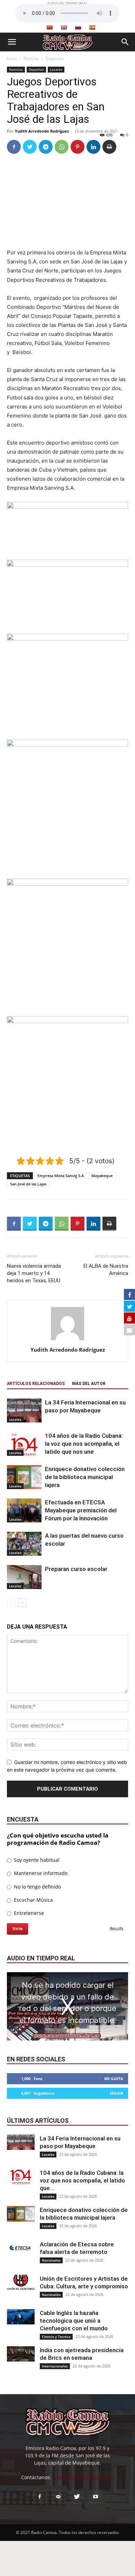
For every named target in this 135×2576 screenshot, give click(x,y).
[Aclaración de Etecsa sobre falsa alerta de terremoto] (21, 2248)
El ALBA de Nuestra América (106, 1270)
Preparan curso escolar (76, 1569)
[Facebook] (14, 147)
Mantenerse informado (40, 1873)
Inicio (12, 58)
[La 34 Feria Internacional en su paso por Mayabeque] (24, 1411)
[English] (64, 27)
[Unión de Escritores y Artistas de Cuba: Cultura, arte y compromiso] (21, 2283)
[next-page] (22, 1603)
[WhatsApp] (62, 147)
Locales (56, 69)
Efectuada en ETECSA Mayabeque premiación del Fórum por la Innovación (81, 1510)
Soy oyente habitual (36, 1860)
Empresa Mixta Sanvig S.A (61, 1176)
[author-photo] (67, 1340)
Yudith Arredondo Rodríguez (42, 131)
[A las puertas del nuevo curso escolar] (24, 1544)
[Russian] (78, 27)
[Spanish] (92, 27)
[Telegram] (46, 147)
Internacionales (55, 2366)
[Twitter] (30, 147)
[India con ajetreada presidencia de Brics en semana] (21, 2354)
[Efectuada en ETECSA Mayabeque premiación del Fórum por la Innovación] (24, 1510)
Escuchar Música (33, 1900)
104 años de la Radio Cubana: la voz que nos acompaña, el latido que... (82, 2180)
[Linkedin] (93, 147)
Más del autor (89, 1384)
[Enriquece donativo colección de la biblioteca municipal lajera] (24, 1477)
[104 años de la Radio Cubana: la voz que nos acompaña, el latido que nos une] (24, 1444)
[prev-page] (11, 1603)
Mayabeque (102, 1176)
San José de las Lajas (28, 1184)
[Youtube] (96, 2497)
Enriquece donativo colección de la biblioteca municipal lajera (85, 1477)
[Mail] (58, 2497)
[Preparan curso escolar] (24, 1577)
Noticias (31, 58)
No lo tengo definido (37, 1887)
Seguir (116, 2093)
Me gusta (114, 2079)
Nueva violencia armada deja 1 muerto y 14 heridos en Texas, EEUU (34, 1273)
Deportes (55, 58)
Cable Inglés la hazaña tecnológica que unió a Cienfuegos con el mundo (74, 2321)
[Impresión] (109, 147)
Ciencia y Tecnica (56, 2337)
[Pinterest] (78, 147)
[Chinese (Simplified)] (49, 27)
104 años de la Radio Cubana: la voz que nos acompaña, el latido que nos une (84, 1444)
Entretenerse (28, 1913)
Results (117, 1929)
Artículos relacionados (36, 1384)
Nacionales (51, 2260)
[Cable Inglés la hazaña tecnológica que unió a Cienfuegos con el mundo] (21, 2317)
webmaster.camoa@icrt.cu (83, 2477)
